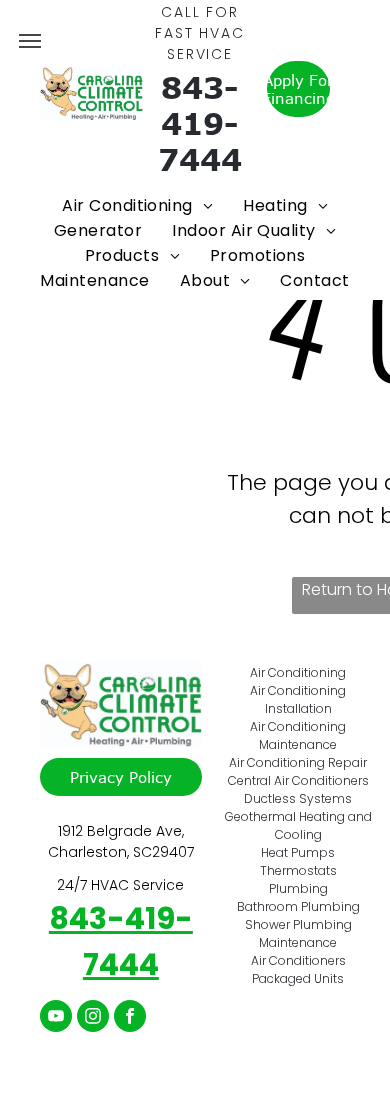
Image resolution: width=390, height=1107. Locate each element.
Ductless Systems (298, 798)
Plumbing (298, 888)
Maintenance (298, 942)
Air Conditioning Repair (298, 762)
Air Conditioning (298, 672)
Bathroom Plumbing (298, 906)
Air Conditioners (298, 960)
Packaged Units (298, 978)
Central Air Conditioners (298, 780)
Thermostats (298, 870)
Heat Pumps (298, 852)
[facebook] (130, 1018)
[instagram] (93, 1018)
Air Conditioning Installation (298, 699)
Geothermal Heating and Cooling (298, 825)
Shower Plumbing (298, 924)
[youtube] (56, 1018)
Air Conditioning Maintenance (298, 735)
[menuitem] (137, 205)
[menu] (30, 41)
